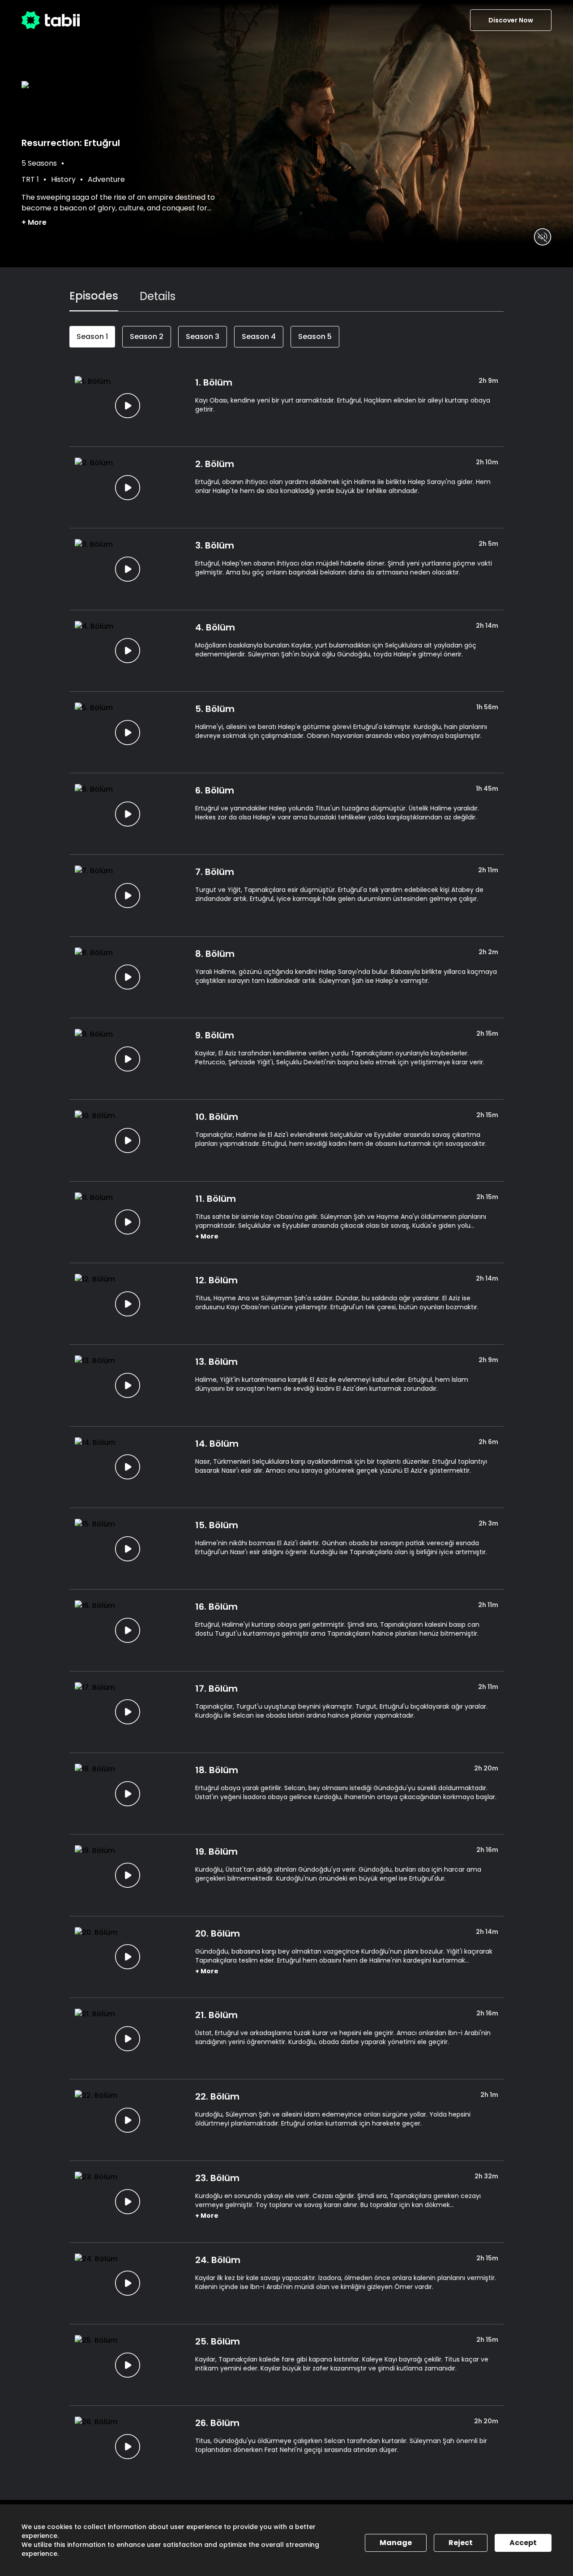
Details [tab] (158, 296)
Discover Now (511, 20)
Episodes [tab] (94, 296)
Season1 (92, 336)
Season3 (203, 336)
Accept (523, 2543)
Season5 (315, 336)
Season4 (259, 336)
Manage (396, 2543)
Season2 (147, 336)
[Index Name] (128, 406)
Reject (461, 2543)
